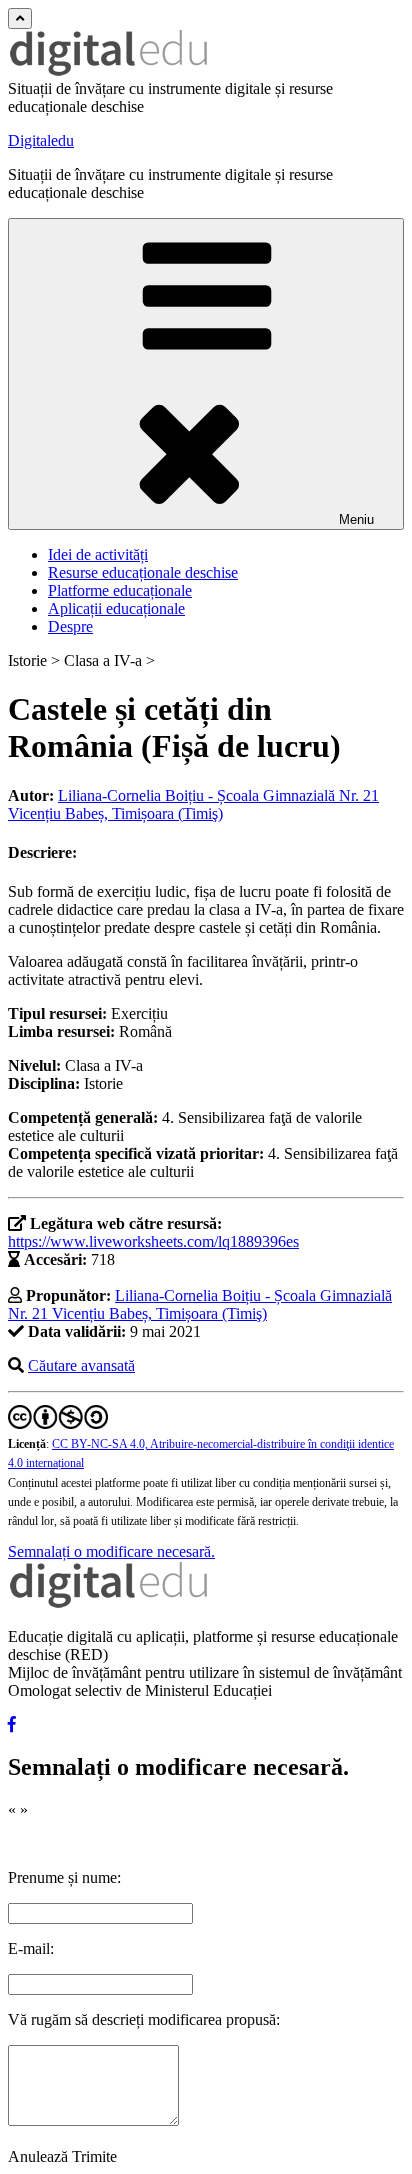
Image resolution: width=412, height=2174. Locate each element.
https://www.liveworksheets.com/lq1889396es (153, 1241)
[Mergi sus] (20, 18)
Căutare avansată (81, 1365)
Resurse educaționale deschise (143, 572)
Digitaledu (41, 140)
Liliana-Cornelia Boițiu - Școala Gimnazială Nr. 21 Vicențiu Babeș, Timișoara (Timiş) (193, 804)
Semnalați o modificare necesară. (111, 1551)
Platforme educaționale (120, 590)
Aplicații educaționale (116, 608)
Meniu (356, 519)
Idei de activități (98, 554)
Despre (70, 626)
